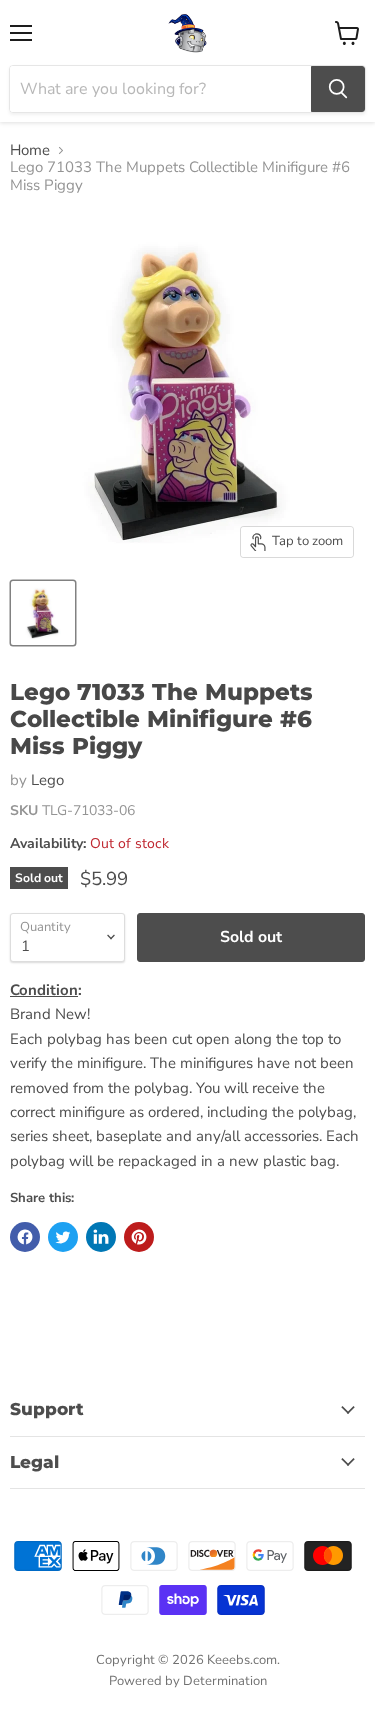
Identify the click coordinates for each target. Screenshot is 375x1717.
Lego (47, 780)
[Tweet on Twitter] (63, 1237)
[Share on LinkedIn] (101, 1237)
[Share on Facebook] (25, 1237)
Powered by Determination (188, 1681)
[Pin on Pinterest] (139, 1237)
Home (30, 150)
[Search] (338, 89)
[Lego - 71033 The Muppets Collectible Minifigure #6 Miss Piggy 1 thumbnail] (43, 613)
